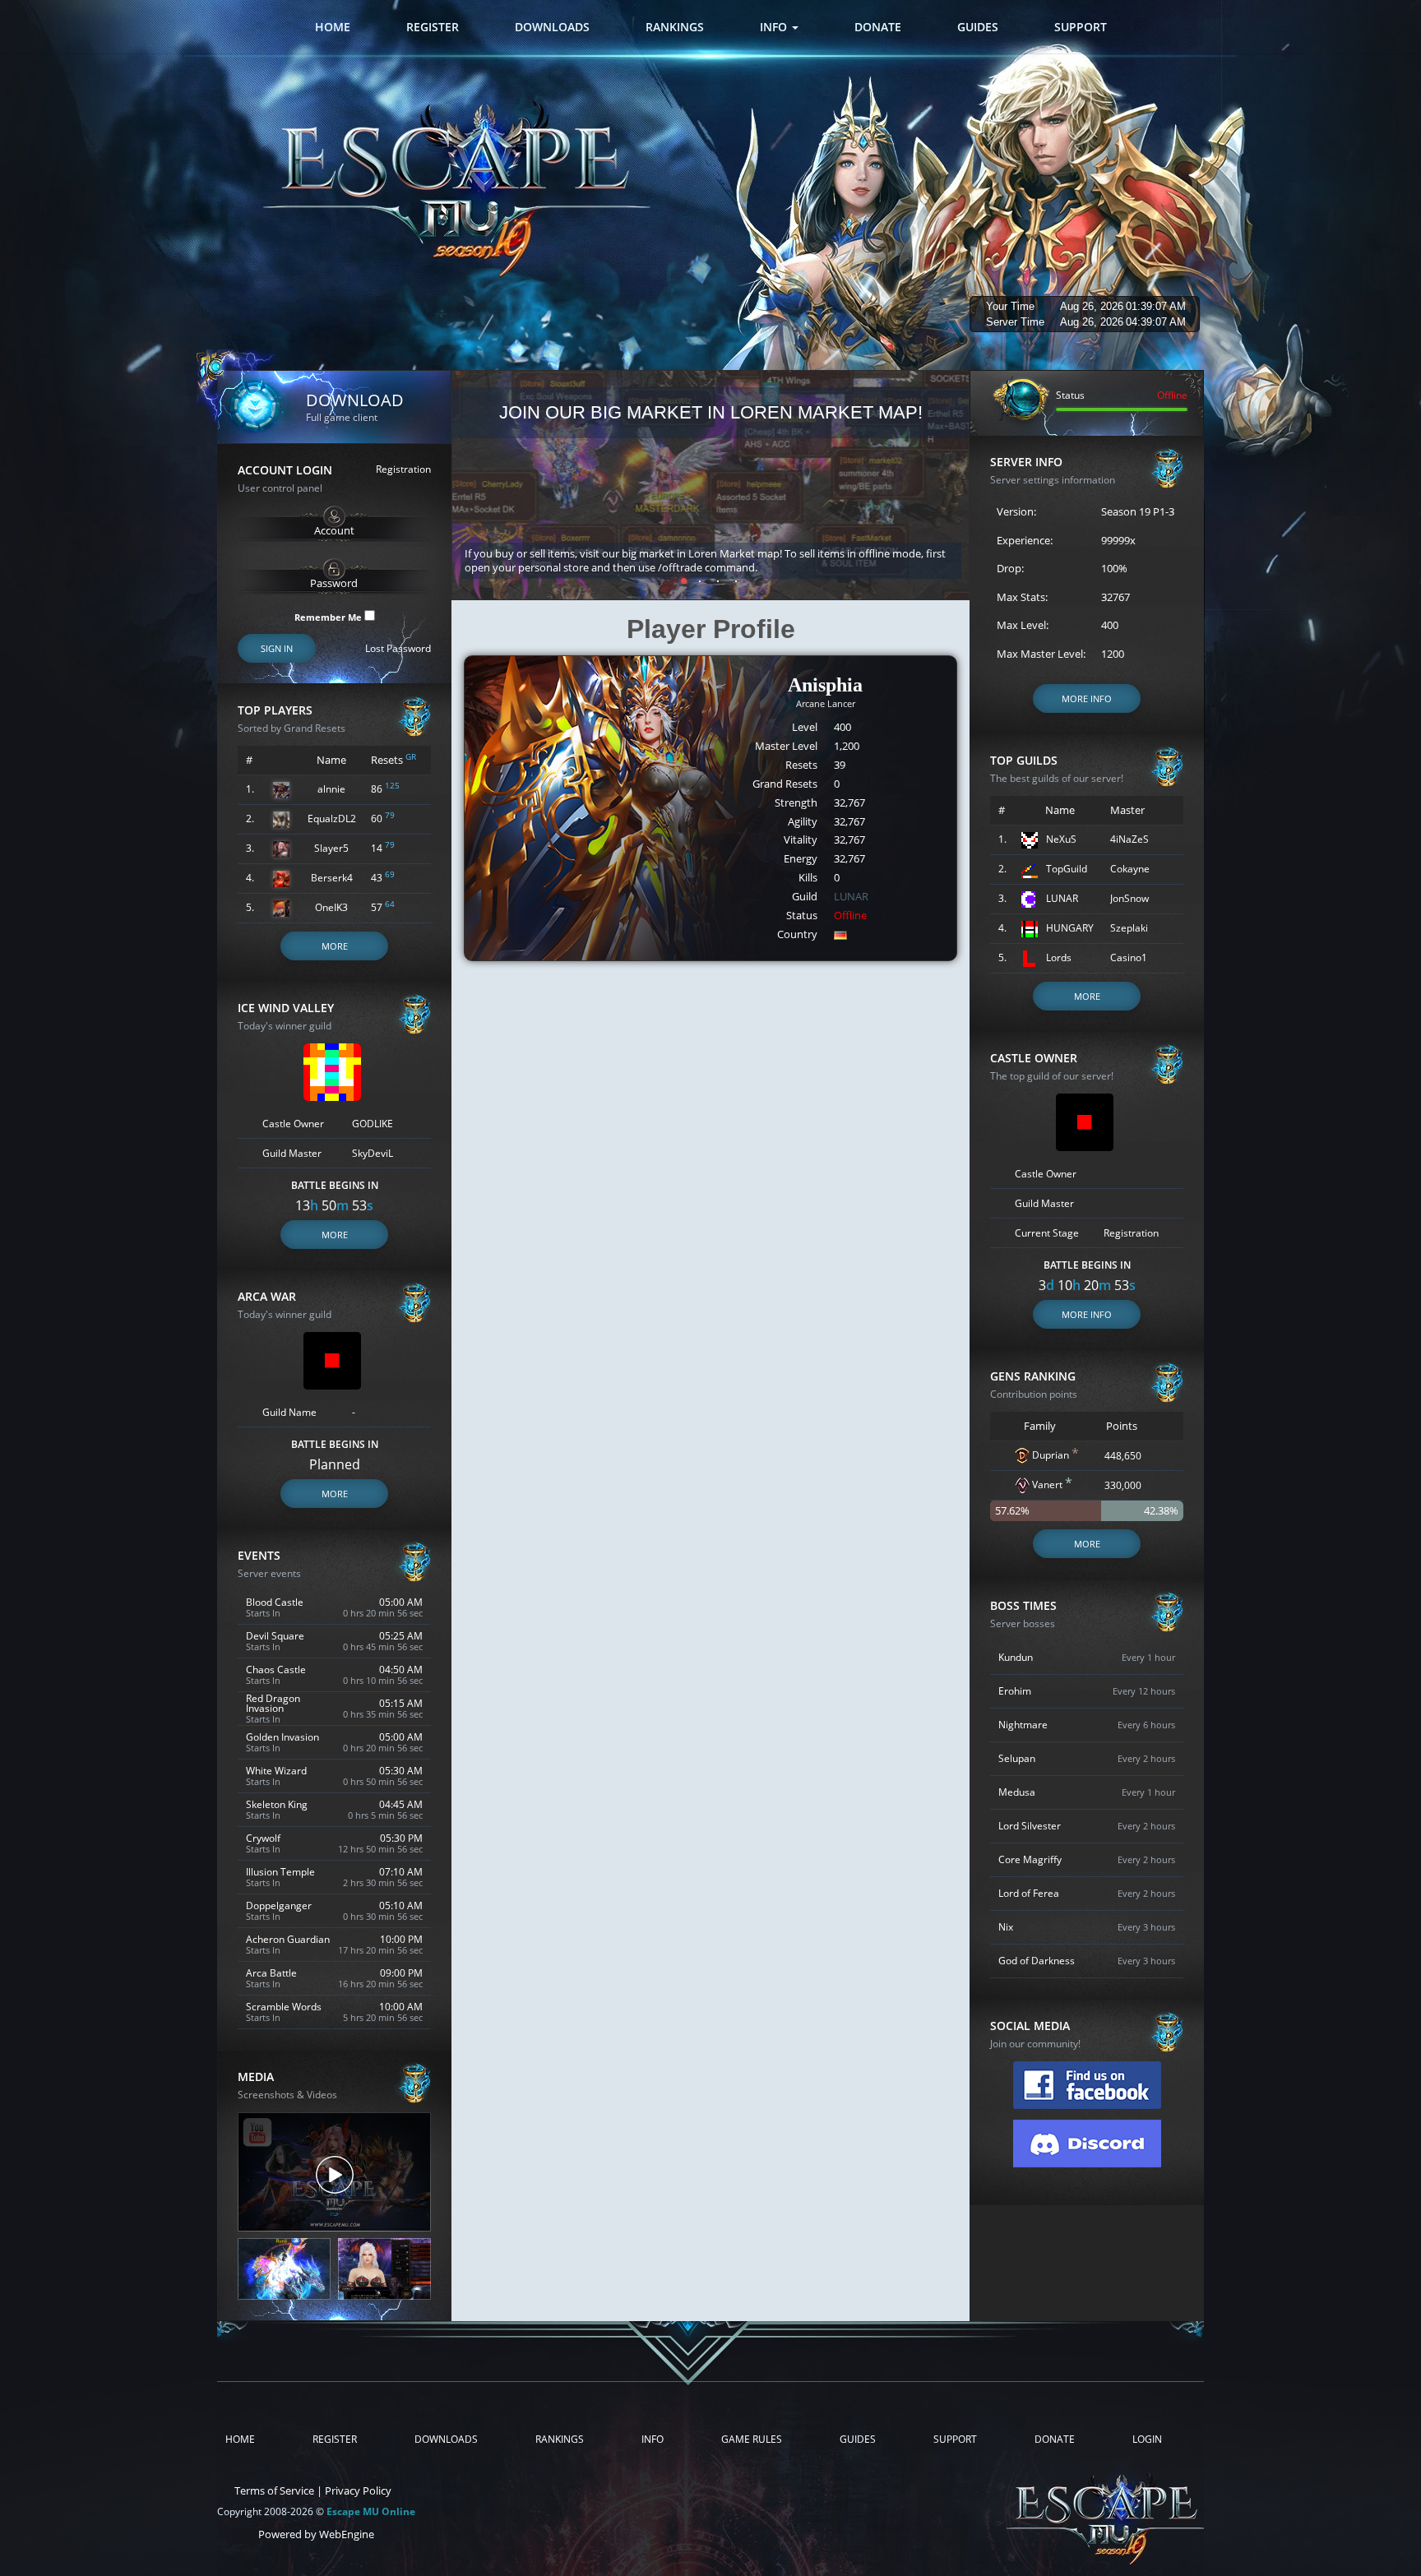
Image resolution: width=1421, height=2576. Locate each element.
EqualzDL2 (332, 819)
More (335, 946)
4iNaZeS (1129, 839)
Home (333, 27)
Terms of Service (274, 2490)
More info (1087, 698)
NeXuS (1061, 839)
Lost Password (398, 649)
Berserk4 (332, 878)
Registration (403, 469)
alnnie (331, 789)
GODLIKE (373, 1124)
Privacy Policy (358, 2490)
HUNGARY (1070, 928)
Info (775, 27)
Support (1081, 27)
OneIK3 (331, 907)
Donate (878, 27)
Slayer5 (331, 848)
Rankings (675, 27)
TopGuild (1067, 869)
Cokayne (1130, 869)
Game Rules (752, 2440)
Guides (978, 27)
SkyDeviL (373, 1153)
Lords (1059, 957)
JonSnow (1129, 898)
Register (433, 27)
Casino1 (1129, 957)
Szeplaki (1129, 928)
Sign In (277, 648)
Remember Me (329, 616)
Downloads (552, 27)
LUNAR (851, 896)
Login (1147, 2440)
